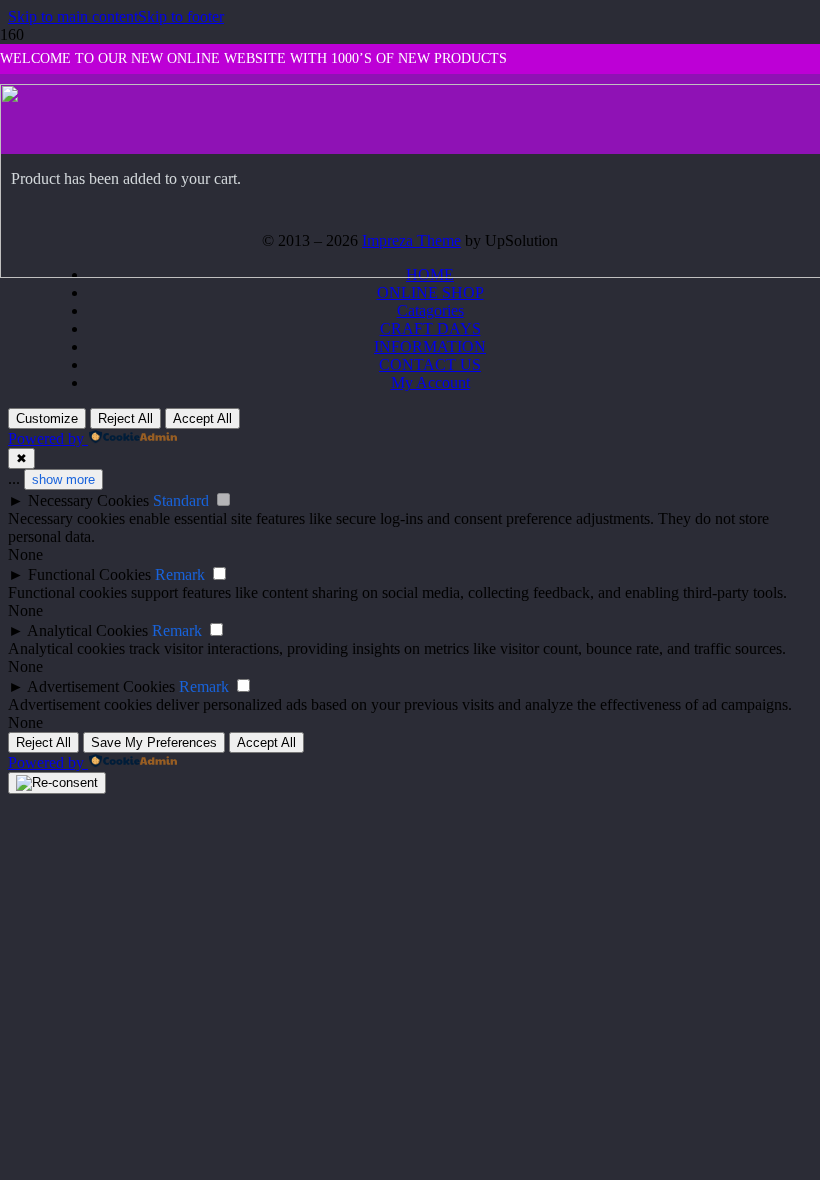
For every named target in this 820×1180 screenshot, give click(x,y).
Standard (181, 500)
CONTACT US (430, 364)
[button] (73, 16)
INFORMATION (430, 346)
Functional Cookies (89, 574)
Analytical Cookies (87, 630)
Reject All (125, 418)
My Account (430, 382)
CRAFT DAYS (430, 328)
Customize (47, 418)
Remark (180, 574)
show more (63, 479)
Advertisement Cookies (101, 686)
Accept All (202, 418)
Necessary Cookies (88, 500)
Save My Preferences (154, 742)
